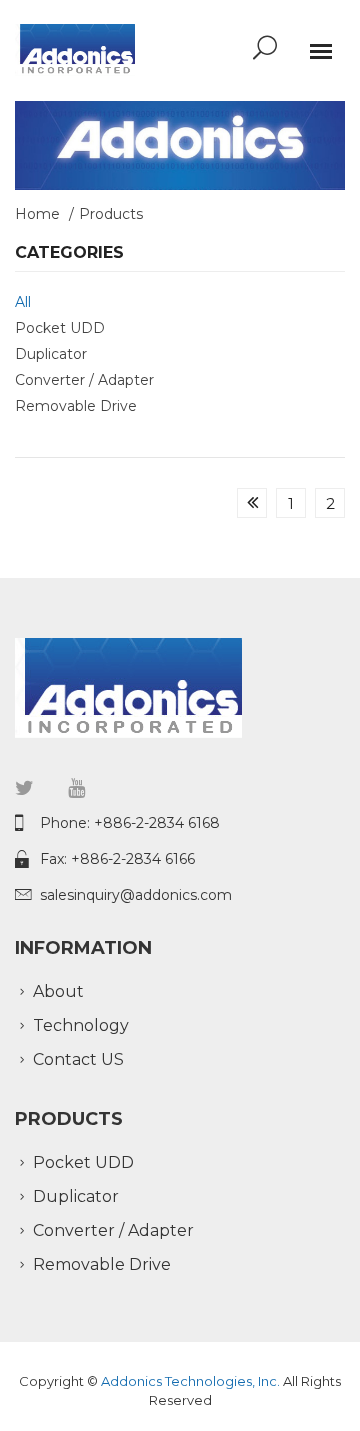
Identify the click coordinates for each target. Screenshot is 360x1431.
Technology (81, 1025)
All (23, 302)
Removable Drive (76, 406)
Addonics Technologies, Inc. (192, 1381)
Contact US (78, 1059)
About (58, 991)
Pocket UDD (60, 328)
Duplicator (51, 354)
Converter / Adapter (84, 380)
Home (37, 214)
